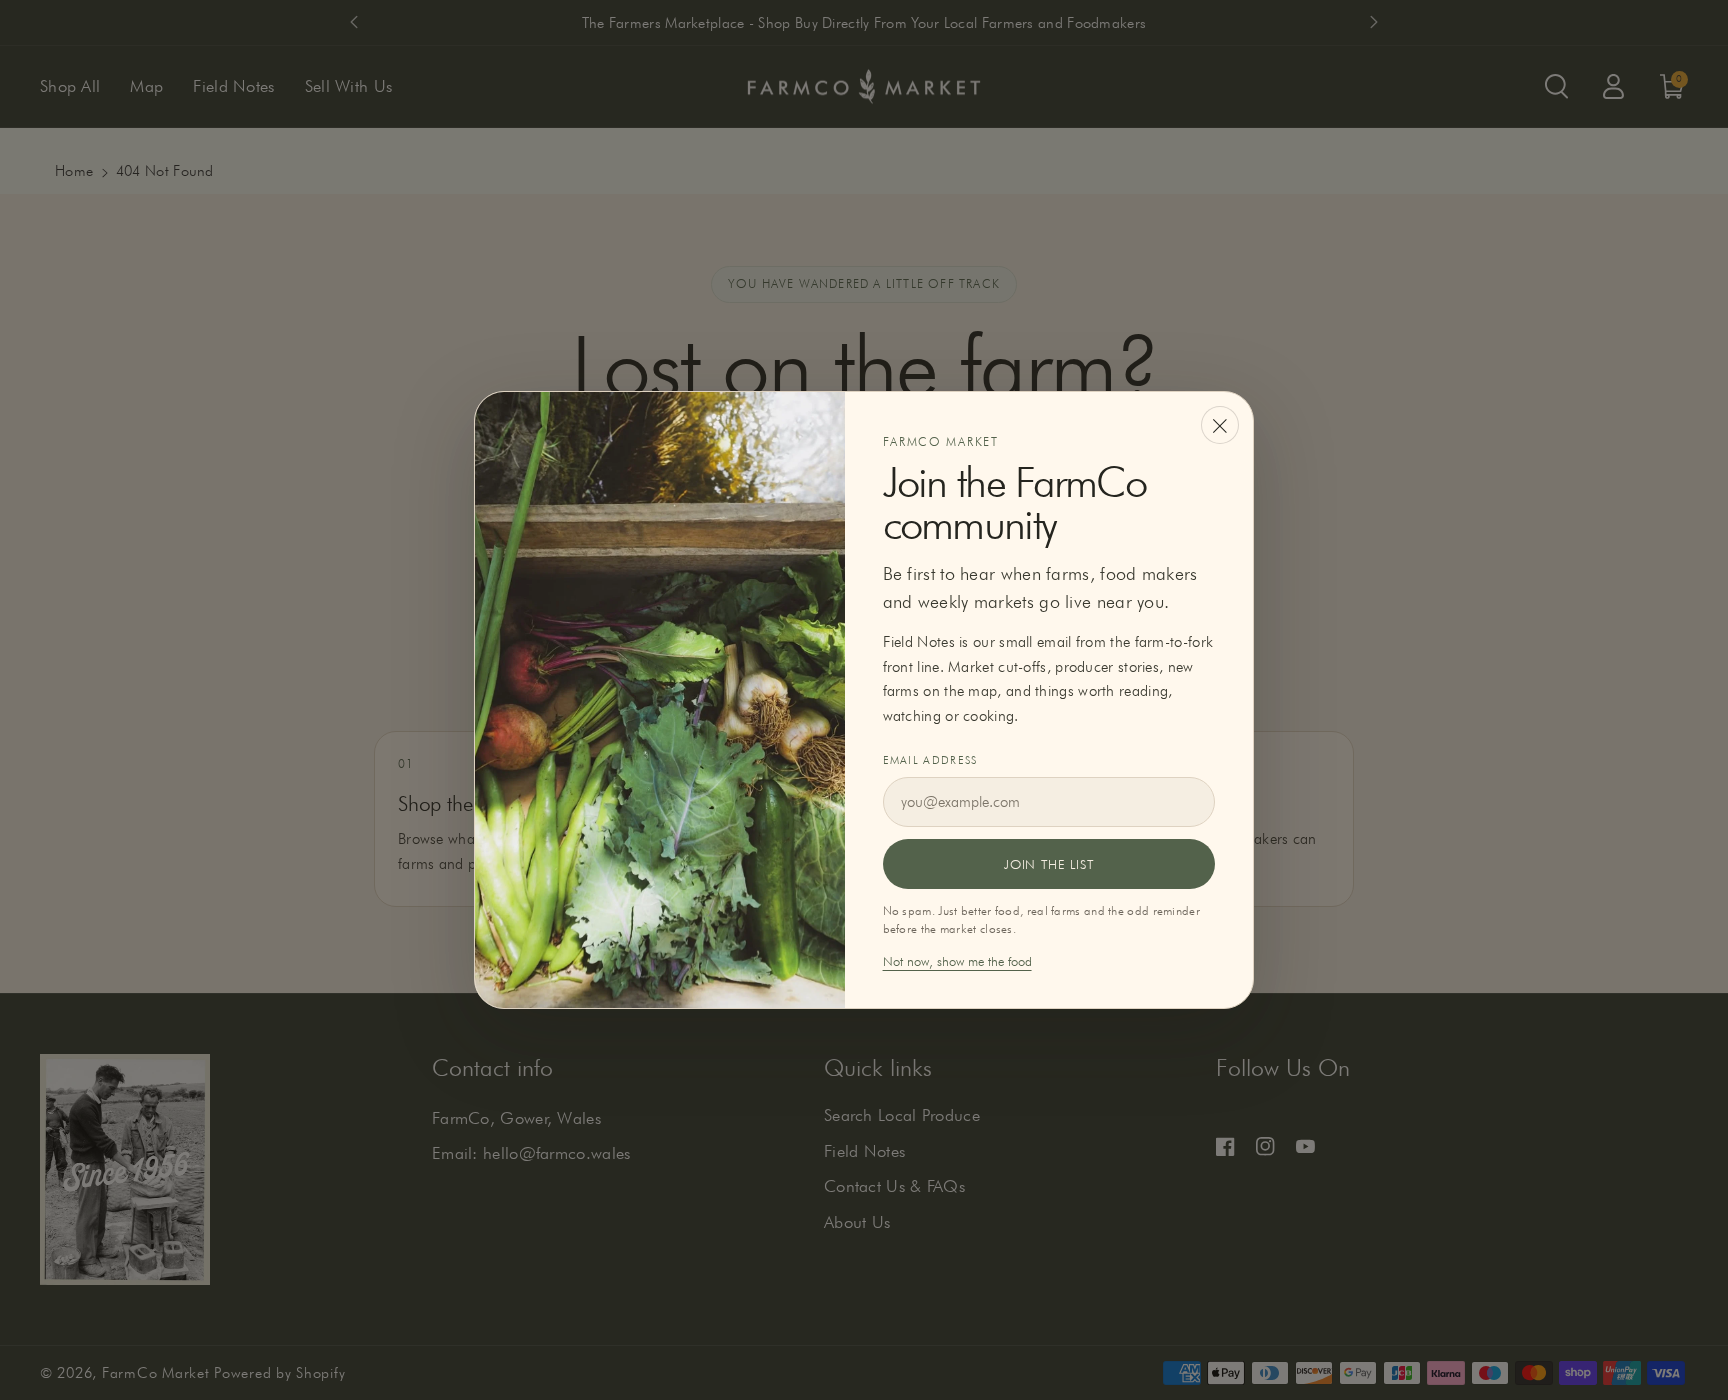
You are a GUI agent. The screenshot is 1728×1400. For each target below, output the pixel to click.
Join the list (1048, 864)
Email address (930, 760)
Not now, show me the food (957, 961)
